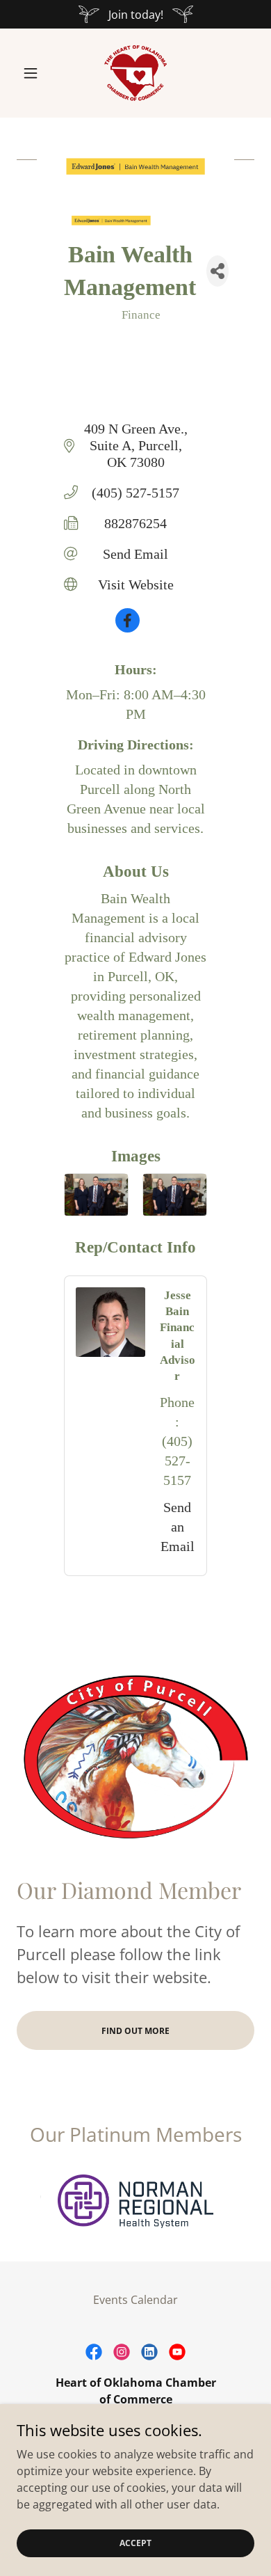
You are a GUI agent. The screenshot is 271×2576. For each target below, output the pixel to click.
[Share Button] (217, 271)
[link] (135, 73)
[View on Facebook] (128, 628)
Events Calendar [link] (135, 2300)
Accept (135, 2543)
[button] (34, 73)
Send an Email (178, 1527)
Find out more (135, 2031)
